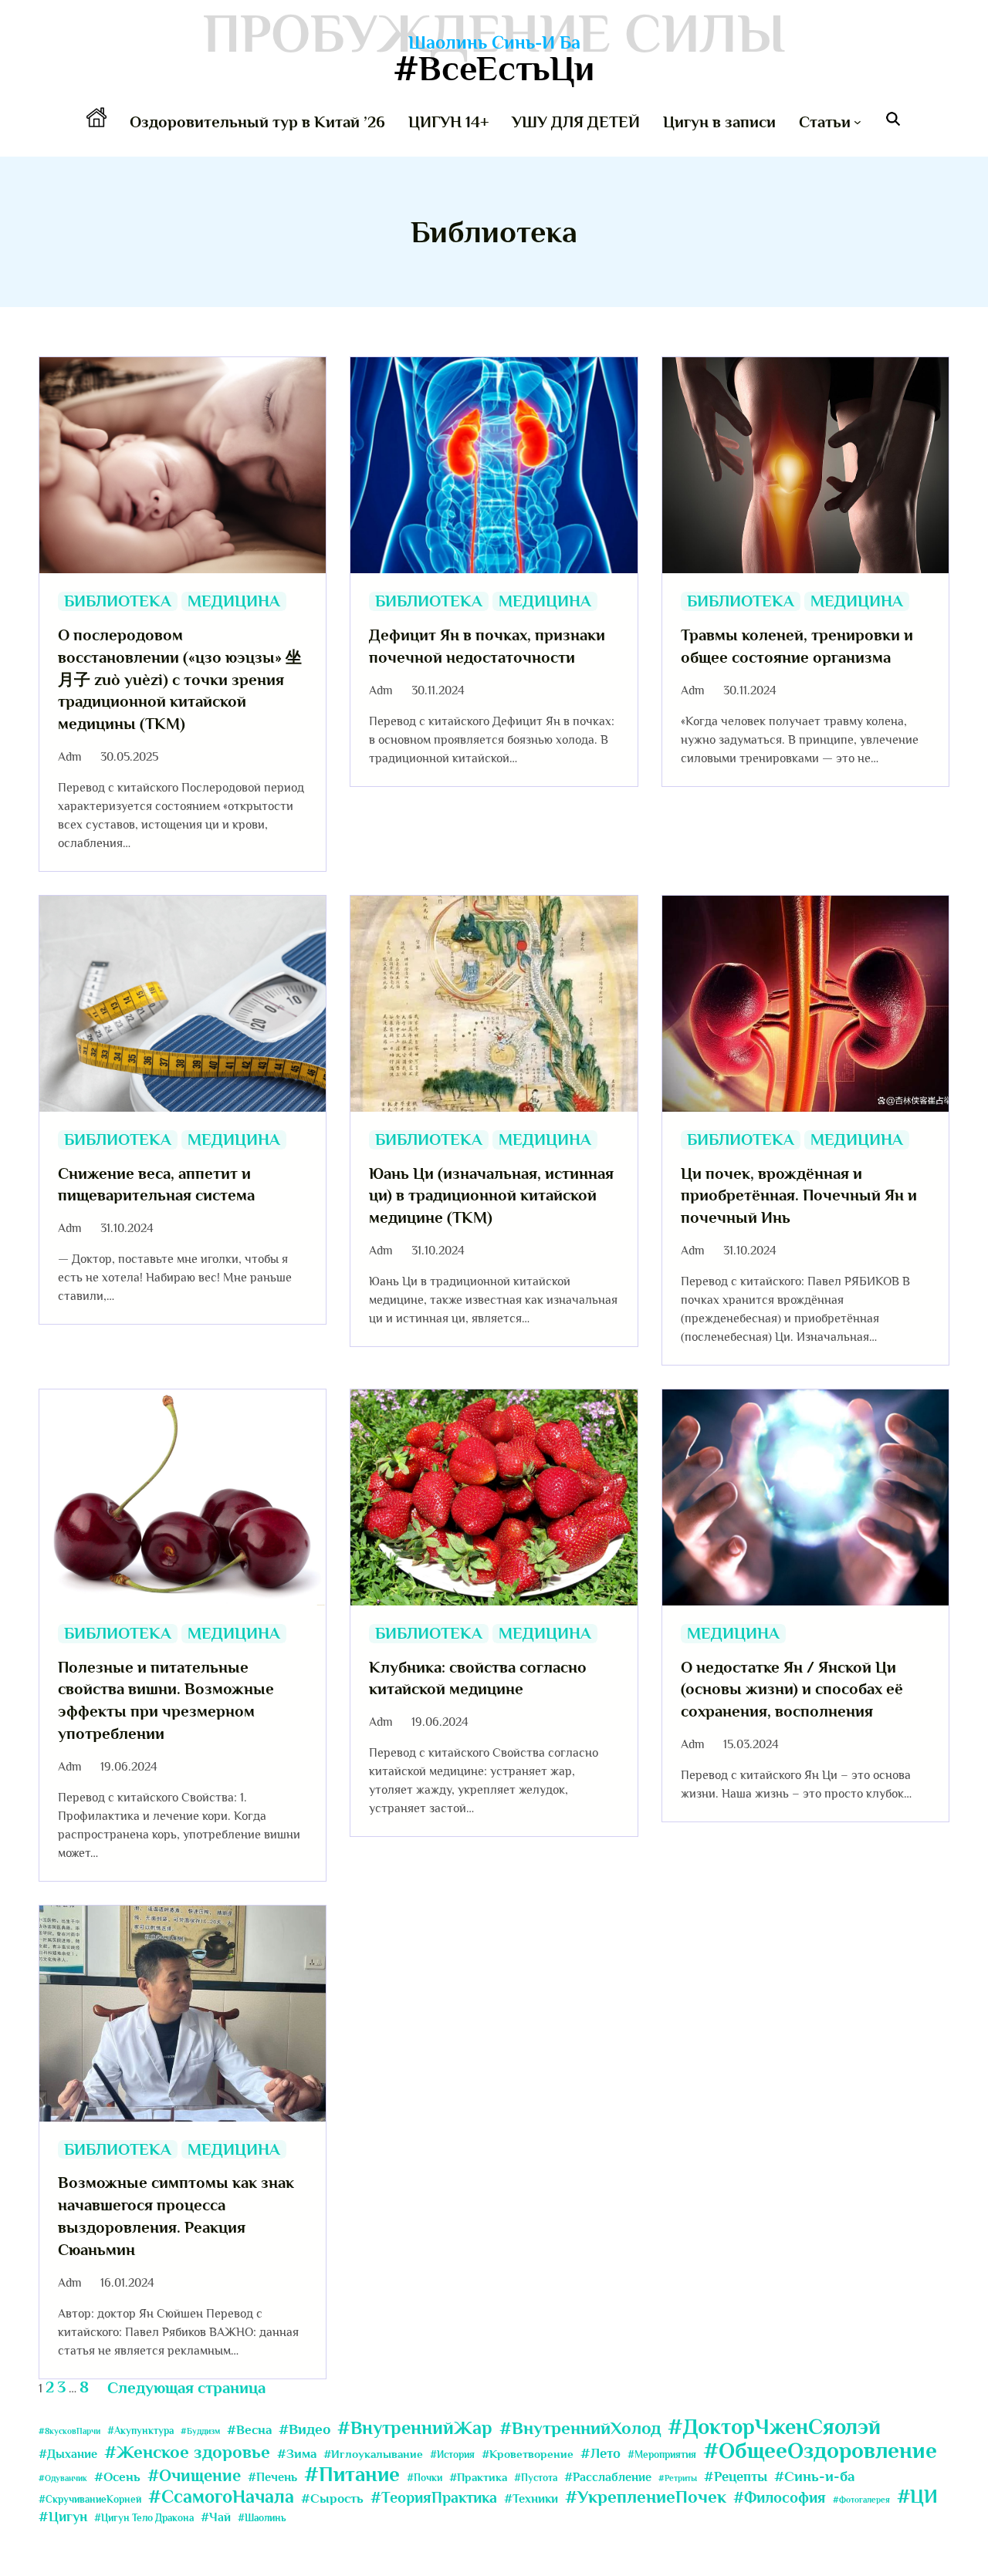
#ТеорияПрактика (434, 2497)
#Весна (249, 2430)
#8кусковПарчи (69, 2431)
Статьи (825, 122)
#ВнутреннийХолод (580, 2428)
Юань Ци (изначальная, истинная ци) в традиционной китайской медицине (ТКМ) (491, 1196)
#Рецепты (736, 2476)
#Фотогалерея (861, 2500)
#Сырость (332, 2498)
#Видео (305, 2429)
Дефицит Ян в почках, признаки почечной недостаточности (487, 646)
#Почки (425, 2478)
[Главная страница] (96, 122)
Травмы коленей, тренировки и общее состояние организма (797, 646)
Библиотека (118, 601)
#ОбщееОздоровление (820, 2451)
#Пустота (536, 2478)
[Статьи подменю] (858, 122)
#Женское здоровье (187, 2452)
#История (452, 2454)
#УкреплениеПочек (646, 2497)
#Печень (272, 2477)
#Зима (297, 2454)
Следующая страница (186, 2388)
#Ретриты (678, 2478)
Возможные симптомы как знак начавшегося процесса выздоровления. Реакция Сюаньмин (176, 2216)
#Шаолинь (262, 2518)
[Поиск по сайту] (893, 122)
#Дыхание (68, 2454)
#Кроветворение (528, 2454)
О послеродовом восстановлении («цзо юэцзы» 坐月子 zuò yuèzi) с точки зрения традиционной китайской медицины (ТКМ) (180, 679)
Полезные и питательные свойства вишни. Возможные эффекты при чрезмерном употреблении (166, 1700)
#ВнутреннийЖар (415, 2428)
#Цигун (63, 2517)
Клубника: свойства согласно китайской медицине (478, 1678)
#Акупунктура (140, 2431)
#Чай (216, 2517)
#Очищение (194, 2476)
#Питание (352, 2474)
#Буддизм (200, 2431)
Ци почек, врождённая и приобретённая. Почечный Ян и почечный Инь (799, 1196)
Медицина (234, 601)
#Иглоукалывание (373, 2454)
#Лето (601, 2453)
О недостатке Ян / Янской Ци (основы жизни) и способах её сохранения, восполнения (792, 1690)
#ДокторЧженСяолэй (774, 2427)
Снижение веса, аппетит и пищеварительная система (156, 1185)
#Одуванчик (63, 2478)
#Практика (478, 2478)
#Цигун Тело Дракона (144, 2518)
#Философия (780, 2497)
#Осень (117, 2477)
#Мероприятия (662, 2454)
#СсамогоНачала (221, 2497)
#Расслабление (608, 2477)
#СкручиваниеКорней (90, 2499)
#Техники (531, 2499)
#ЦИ (917, 2496)
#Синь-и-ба (814, 2476)
